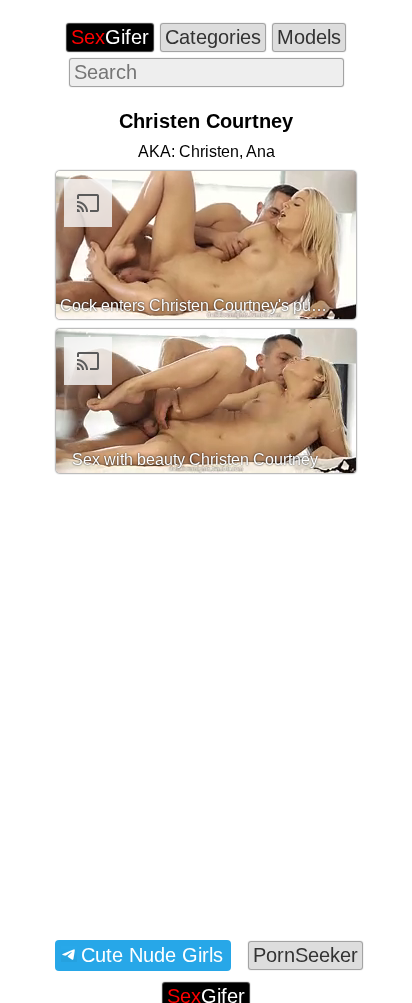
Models (309, 37)
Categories (213, 37)
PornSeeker (305, 955)
